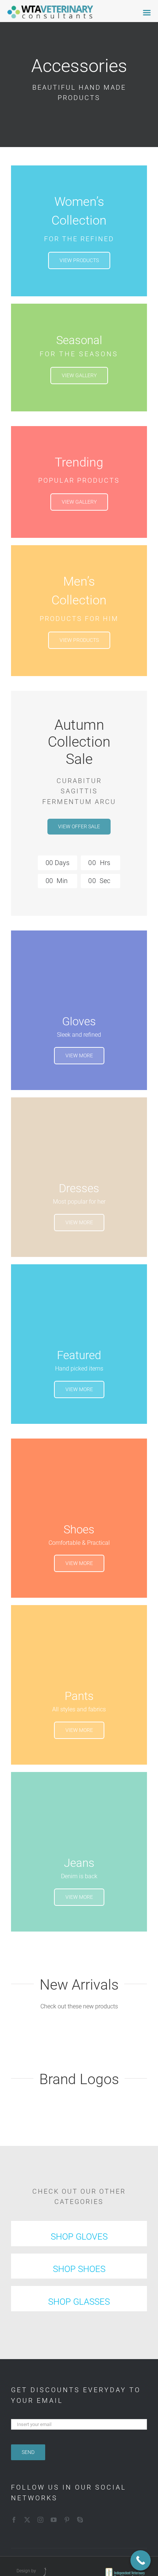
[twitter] (27, 2520)
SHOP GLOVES (79, 2237)
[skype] (80, 2520)
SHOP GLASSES (79, 2302)
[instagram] (40, 2520)
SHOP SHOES (79, 2269)
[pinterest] (67, 2520)
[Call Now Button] (141, 2560)
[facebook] (14, 2520)
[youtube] (54, 2520)
